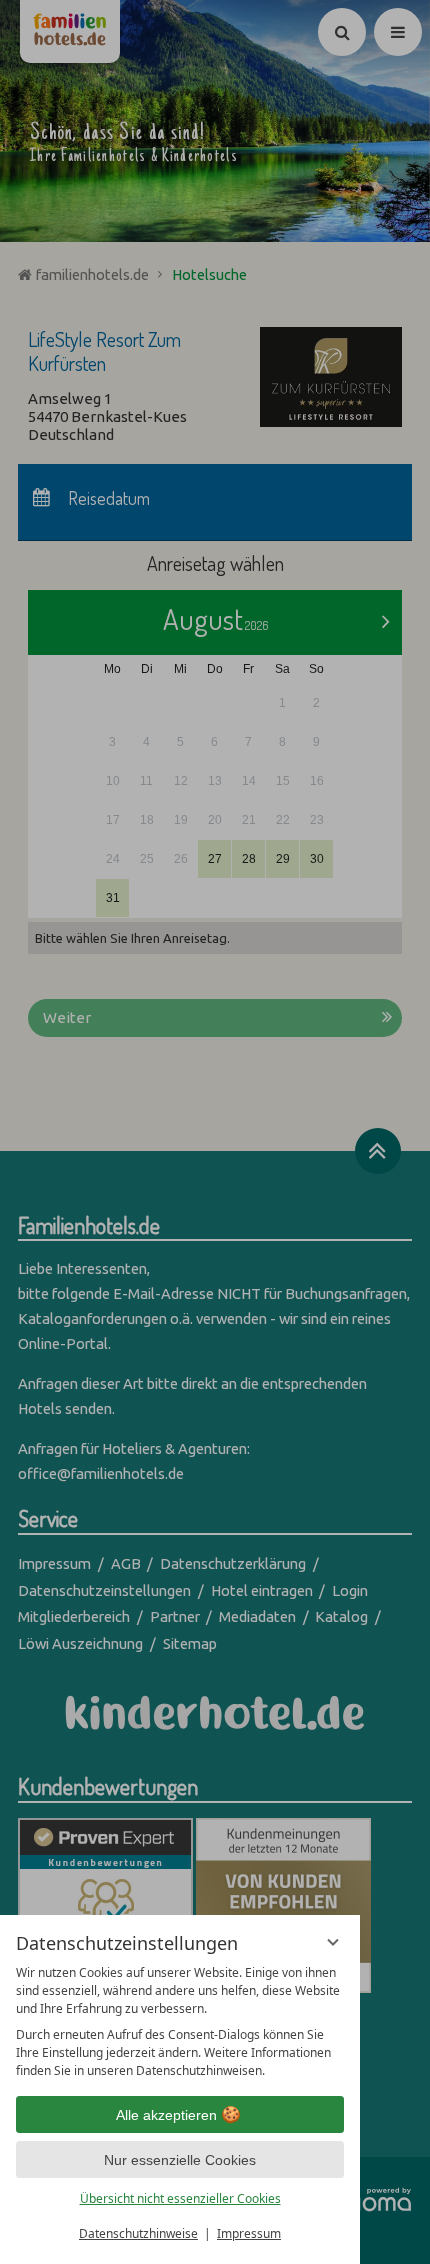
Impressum (249, 2233)
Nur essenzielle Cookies (180, 2160)
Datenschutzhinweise (138, 2233)
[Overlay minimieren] (333, 1942)
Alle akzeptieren (166, 2115)
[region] (180, 2022)
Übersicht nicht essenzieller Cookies (180, 2198)
